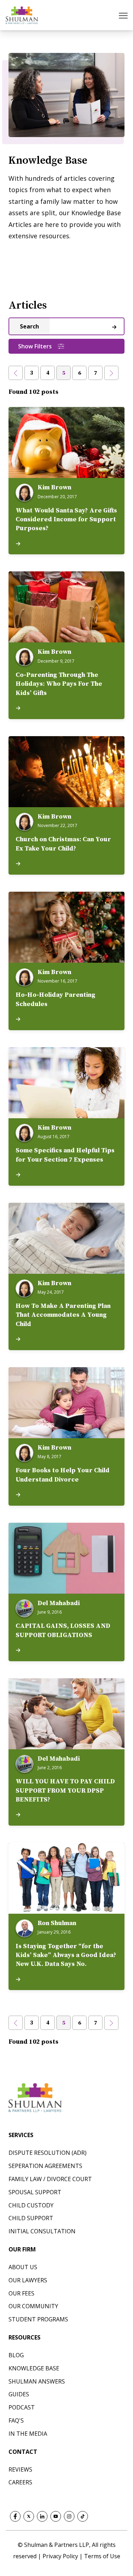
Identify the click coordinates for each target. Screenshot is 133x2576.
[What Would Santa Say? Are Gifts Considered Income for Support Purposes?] (66, 442)
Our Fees (21, 2293)
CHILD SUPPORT (31, 2218)
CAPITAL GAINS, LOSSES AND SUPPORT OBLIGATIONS (63, 1630)
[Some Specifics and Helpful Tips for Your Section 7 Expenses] (66, 1083)
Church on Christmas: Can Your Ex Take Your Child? (63, 844)
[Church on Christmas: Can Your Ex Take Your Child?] (66, 772)
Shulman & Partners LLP (57, 2545)
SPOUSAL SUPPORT (35, 2192)
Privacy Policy (61, 2556)
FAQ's (16, 2420)
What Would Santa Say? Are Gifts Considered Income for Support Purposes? (66, 519)
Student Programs (38, 2319)
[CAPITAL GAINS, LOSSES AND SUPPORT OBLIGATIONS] (66, 1558)
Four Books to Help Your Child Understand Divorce (63, 1475)
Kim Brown (54, 488)
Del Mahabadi (59, 1603)
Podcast (22, 2407)
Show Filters (35, 346)
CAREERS (20, 2482)
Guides (19, 2394)
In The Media (28, 2434)
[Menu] (124, 15)
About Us (23, 2267)
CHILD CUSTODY (31, 2205)
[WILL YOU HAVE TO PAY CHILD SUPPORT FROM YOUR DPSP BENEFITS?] (66, 1714)
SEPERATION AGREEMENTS (45, 2166)
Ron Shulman (57, 1923)
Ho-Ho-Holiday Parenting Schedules (56, 999)
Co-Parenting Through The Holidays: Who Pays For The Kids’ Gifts (59, 684)
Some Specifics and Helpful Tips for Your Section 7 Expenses (65, 1155)
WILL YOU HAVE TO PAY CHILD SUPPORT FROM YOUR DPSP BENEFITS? (65, 1790)
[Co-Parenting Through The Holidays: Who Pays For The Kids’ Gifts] (66, 607)
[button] (16, 373)
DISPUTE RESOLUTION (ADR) (48, 2153)
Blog (16, 2355)
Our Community (33, 2306)
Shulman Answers (37, 2381)
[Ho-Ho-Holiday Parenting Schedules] (66, 927)
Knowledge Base (34, 2368)
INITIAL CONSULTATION (42, 2231)
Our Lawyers (28, 2280)
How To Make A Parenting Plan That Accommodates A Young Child (63, 1315)
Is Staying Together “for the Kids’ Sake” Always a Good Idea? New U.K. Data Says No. (66, 1955)
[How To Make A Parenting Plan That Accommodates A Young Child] (66, 1238)
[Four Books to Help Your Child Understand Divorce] (66, 1403)
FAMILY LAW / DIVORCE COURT (50, 2179)
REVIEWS (20, 2469)
